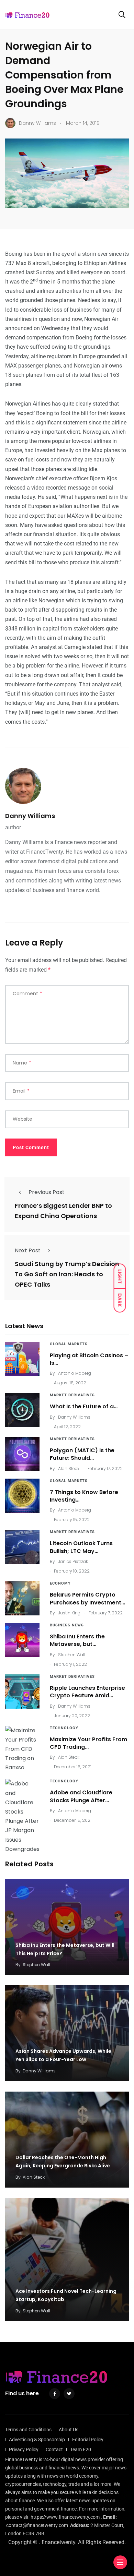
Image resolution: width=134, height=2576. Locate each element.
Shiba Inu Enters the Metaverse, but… (77, 1640)
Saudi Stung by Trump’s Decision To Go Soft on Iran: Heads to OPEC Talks (67, 1274)
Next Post (28, 1250)
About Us (69, 2430)
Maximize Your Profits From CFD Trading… (88, 1743)
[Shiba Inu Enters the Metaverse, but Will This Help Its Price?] (22, 1640)
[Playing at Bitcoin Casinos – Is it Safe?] (22, 1359)
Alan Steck (69, 1468)
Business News (67, 1625)
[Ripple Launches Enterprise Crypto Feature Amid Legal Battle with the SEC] (22, 1692)
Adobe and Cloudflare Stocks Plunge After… (81, 1796)
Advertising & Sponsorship (37, 2440)
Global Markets (69, 1344)
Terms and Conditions (28, 2430)
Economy (60, 1583)
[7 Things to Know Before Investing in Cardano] (22, 1496)
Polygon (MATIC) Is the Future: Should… (82, 1454)
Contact (54, 2449)
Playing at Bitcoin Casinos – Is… (89, 1359)
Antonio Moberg (75, 1373)
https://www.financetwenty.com (65, 2517)
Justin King (69, 1613)
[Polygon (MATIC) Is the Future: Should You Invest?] (22, 1454)
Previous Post (47, 1192)
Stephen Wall (72, 1655)
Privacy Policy (24, 2449)
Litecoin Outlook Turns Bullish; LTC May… (81, 1547)
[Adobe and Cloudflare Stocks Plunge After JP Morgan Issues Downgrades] (22, 1816)
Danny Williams (30, 816)
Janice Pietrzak (73, 1561)
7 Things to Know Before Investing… (84, 1496)
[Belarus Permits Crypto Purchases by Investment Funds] (22, 1598)
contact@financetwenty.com (37, 2525)
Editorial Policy (88, 2440)
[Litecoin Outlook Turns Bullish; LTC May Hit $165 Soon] (22, 1547)
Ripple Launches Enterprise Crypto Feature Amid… (87, 1692)
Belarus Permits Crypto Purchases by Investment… (87, 1598)
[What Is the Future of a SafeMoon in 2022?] (22, 1410)
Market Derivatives (72, 1395)
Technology (64, 1728)
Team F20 (81, 2449)
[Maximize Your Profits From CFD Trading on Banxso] (22, 1749)
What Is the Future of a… (84, 1406)
